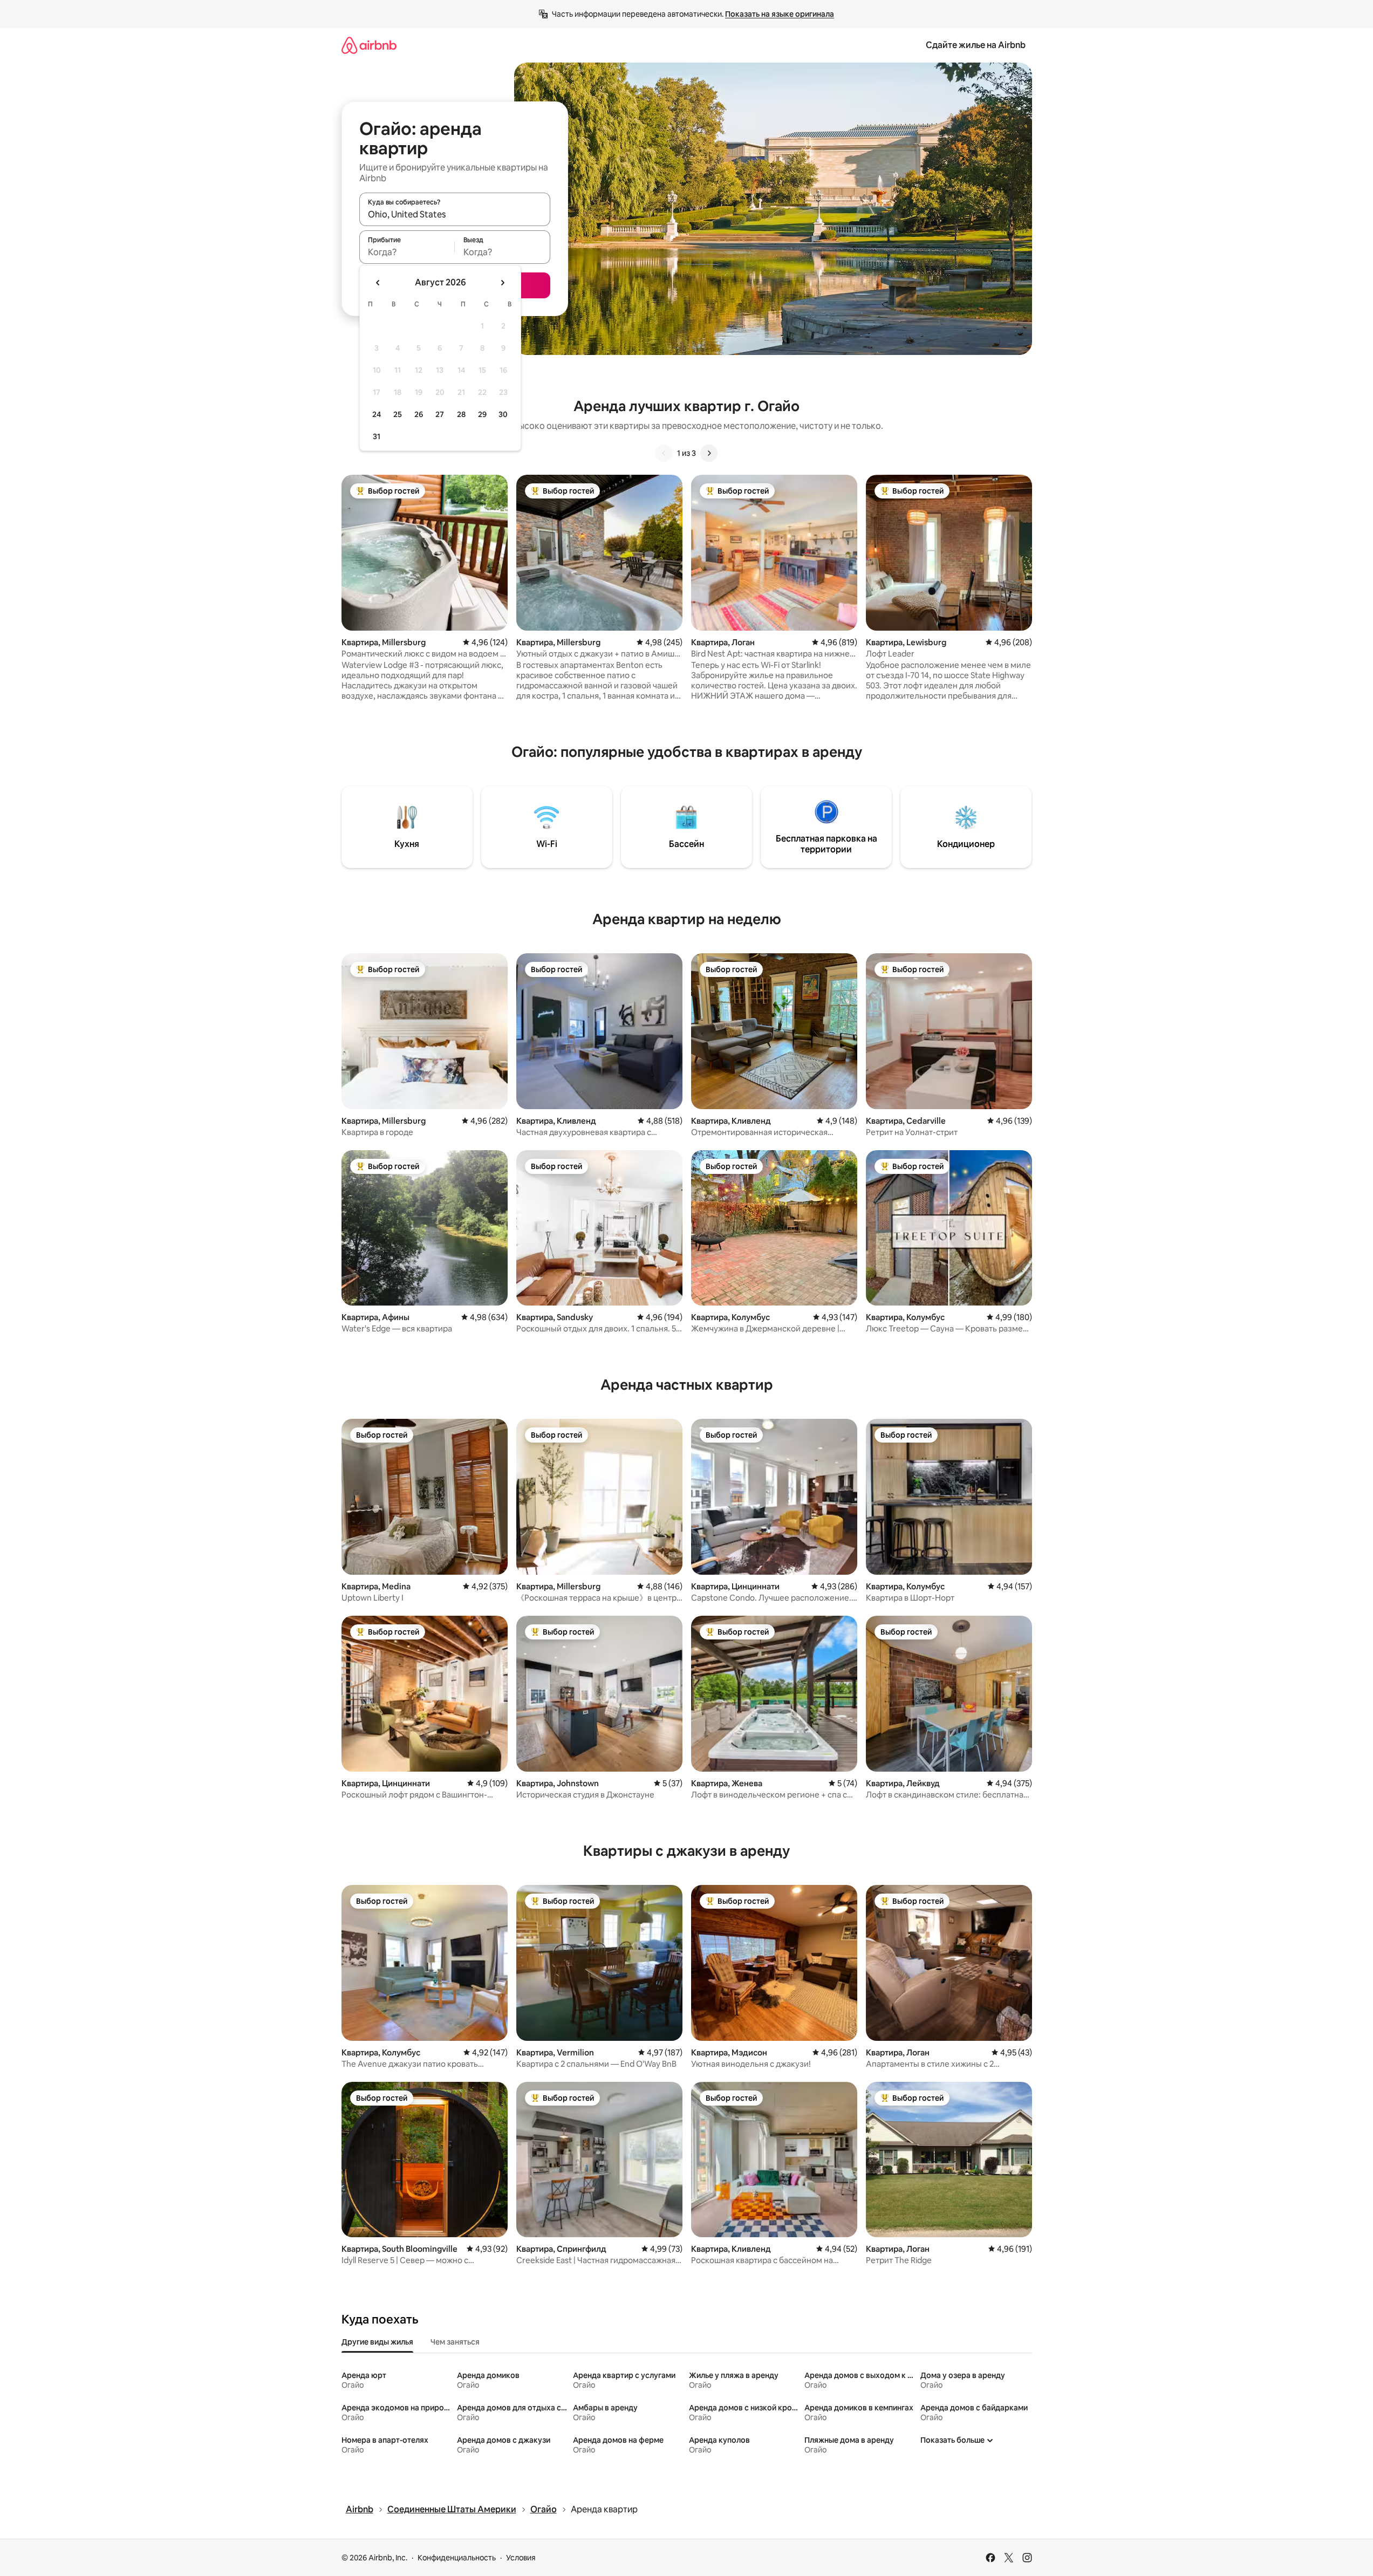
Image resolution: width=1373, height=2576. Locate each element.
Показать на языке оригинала (780, 14)
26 (419, 414)
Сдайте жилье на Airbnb (976, 45)
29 (482, 414)
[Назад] (664, 453)
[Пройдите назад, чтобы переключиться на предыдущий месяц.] (378, 283)
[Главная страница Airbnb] (369, 45)
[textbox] (407, 252)
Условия (521, 2558)
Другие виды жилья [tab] (377, 2342)
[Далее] (709, 453)
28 (461, 414)
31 (377, 436)
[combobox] (455, 214)
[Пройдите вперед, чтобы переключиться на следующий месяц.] (502, 283)
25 (398, 414)
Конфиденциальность (457, 2558)
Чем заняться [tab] (455, 2342)
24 (377, 414)
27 (440, 414)
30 (503, 414)
